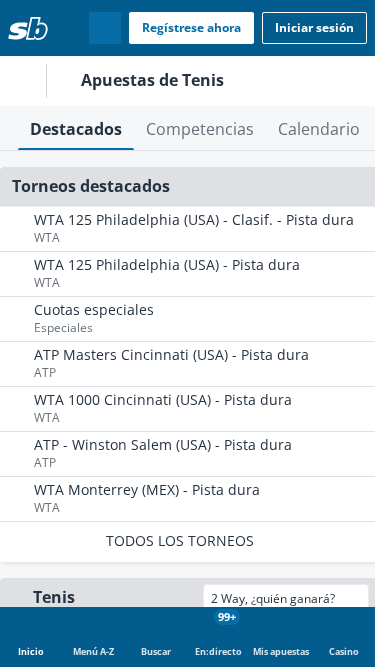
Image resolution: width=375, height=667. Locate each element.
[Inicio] (28, 28)
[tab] (76, 128)
